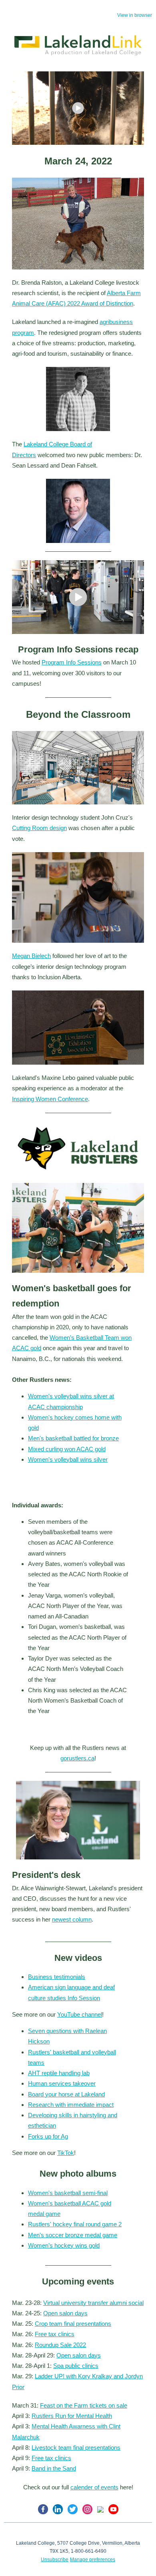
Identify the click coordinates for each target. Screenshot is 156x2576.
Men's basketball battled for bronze (73, 1438)
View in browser (135, 15)
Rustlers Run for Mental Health (72, 2416)
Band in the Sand (54, 2468)
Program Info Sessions (72, 662)
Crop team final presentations (73, 2324)
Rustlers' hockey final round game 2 (75, 2224)
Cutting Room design (39, 828)
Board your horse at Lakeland (66, 2094)
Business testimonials (57, 1977)
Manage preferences (93, 2560)
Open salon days (65, 2313)
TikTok (66, 2153)
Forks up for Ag (48, 2136)
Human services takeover (62, 2083)
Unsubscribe (55, 2560)
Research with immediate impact (71, 2105)
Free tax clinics (55, 2334)
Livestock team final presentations (76, 2447)
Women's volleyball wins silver (68, 1459)
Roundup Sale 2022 (60, 2345)
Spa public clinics (76, 2366)
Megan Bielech (31, 956)
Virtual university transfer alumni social (93, 2303)
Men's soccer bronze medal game (73, 2235)
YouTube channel (80, 2014)
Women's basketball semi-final (68, 2193)
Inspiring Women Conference (50, 1099)
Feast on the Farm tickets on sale (84, 2405)
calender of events (94, 2487)
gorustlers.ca (77, 1758)
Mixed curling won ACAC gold (67, 1449)
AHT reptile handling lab (59, 2073)
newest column (72, 1919)
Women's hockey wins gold (64, 2245)
